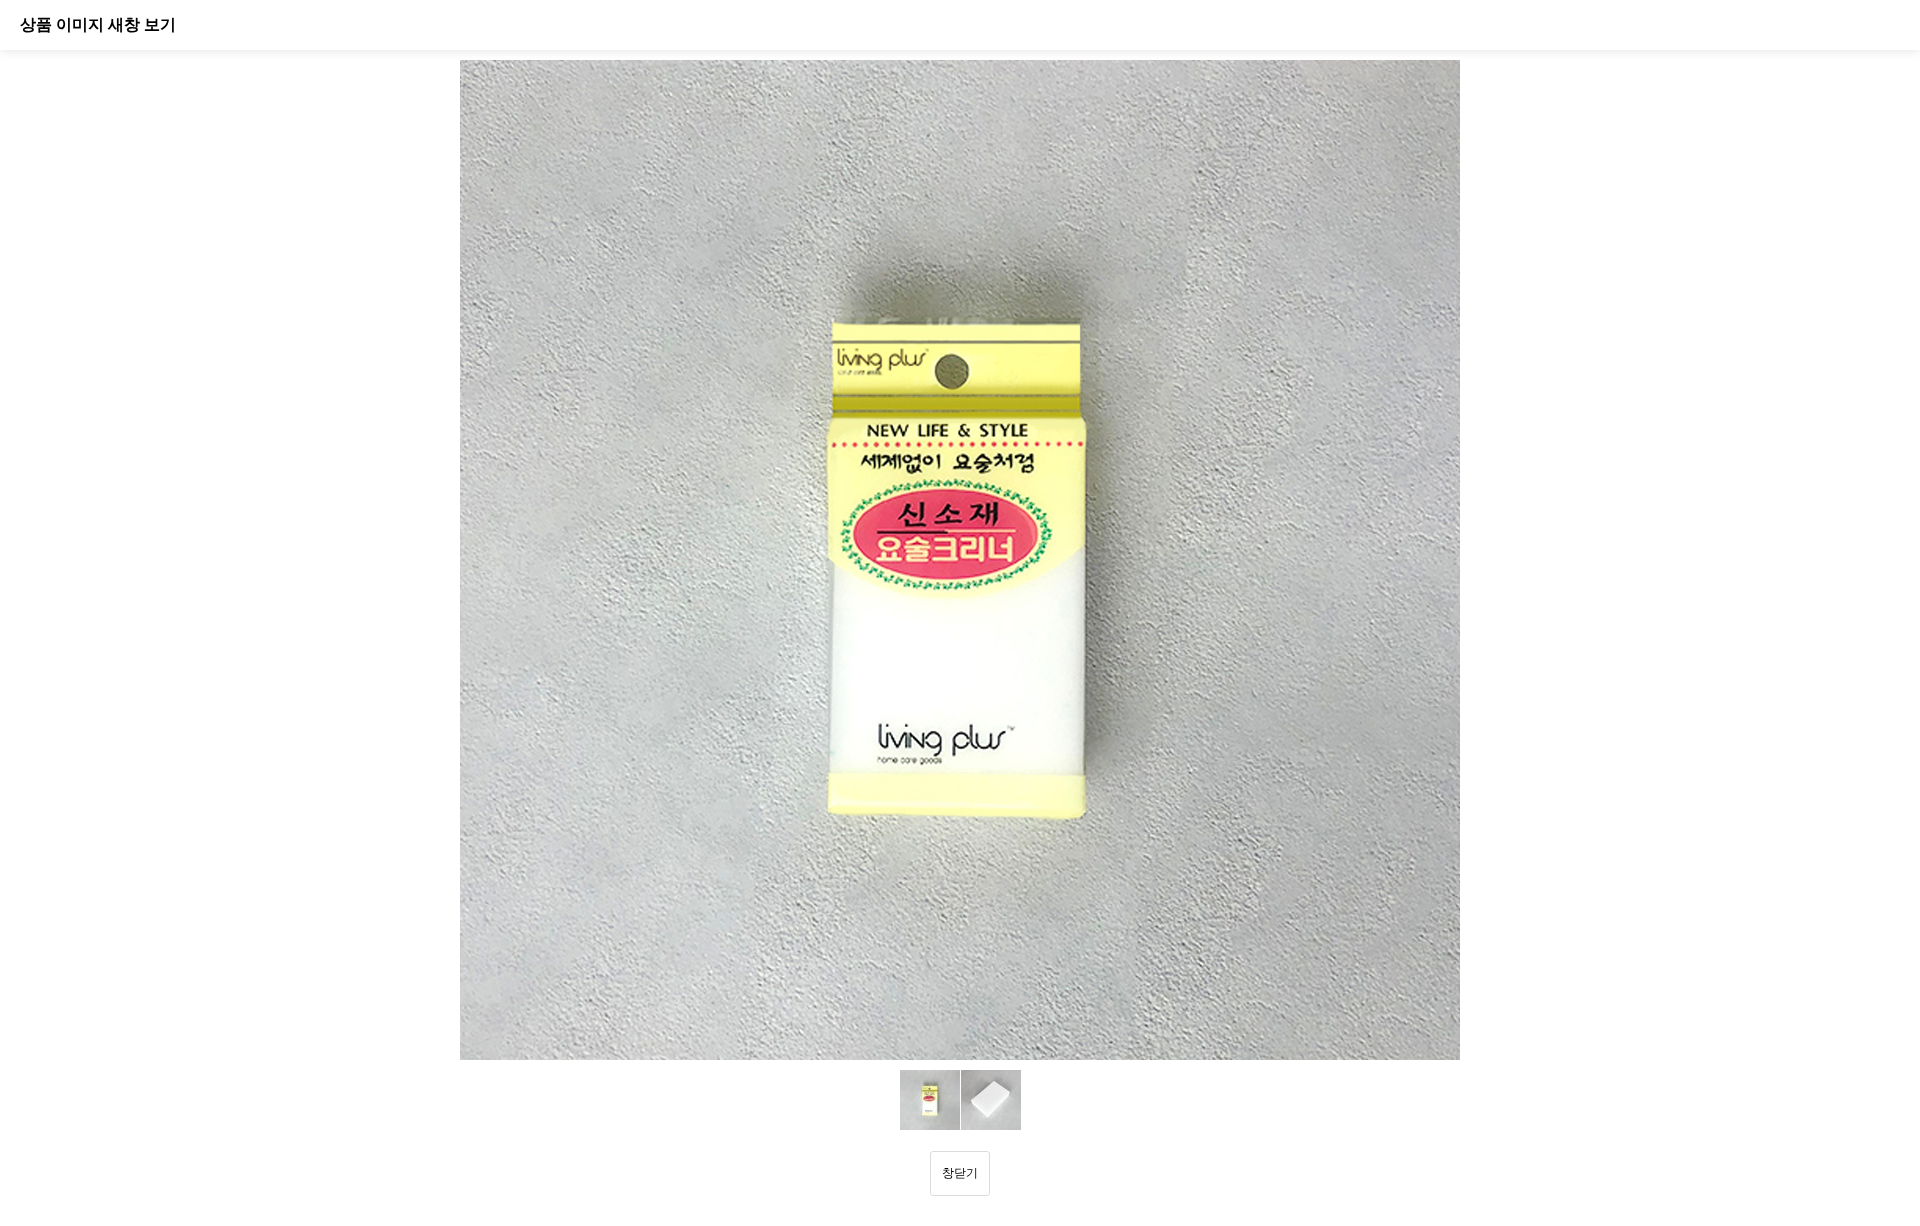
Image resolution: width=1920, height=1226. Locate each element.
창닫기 (960, 1173)
